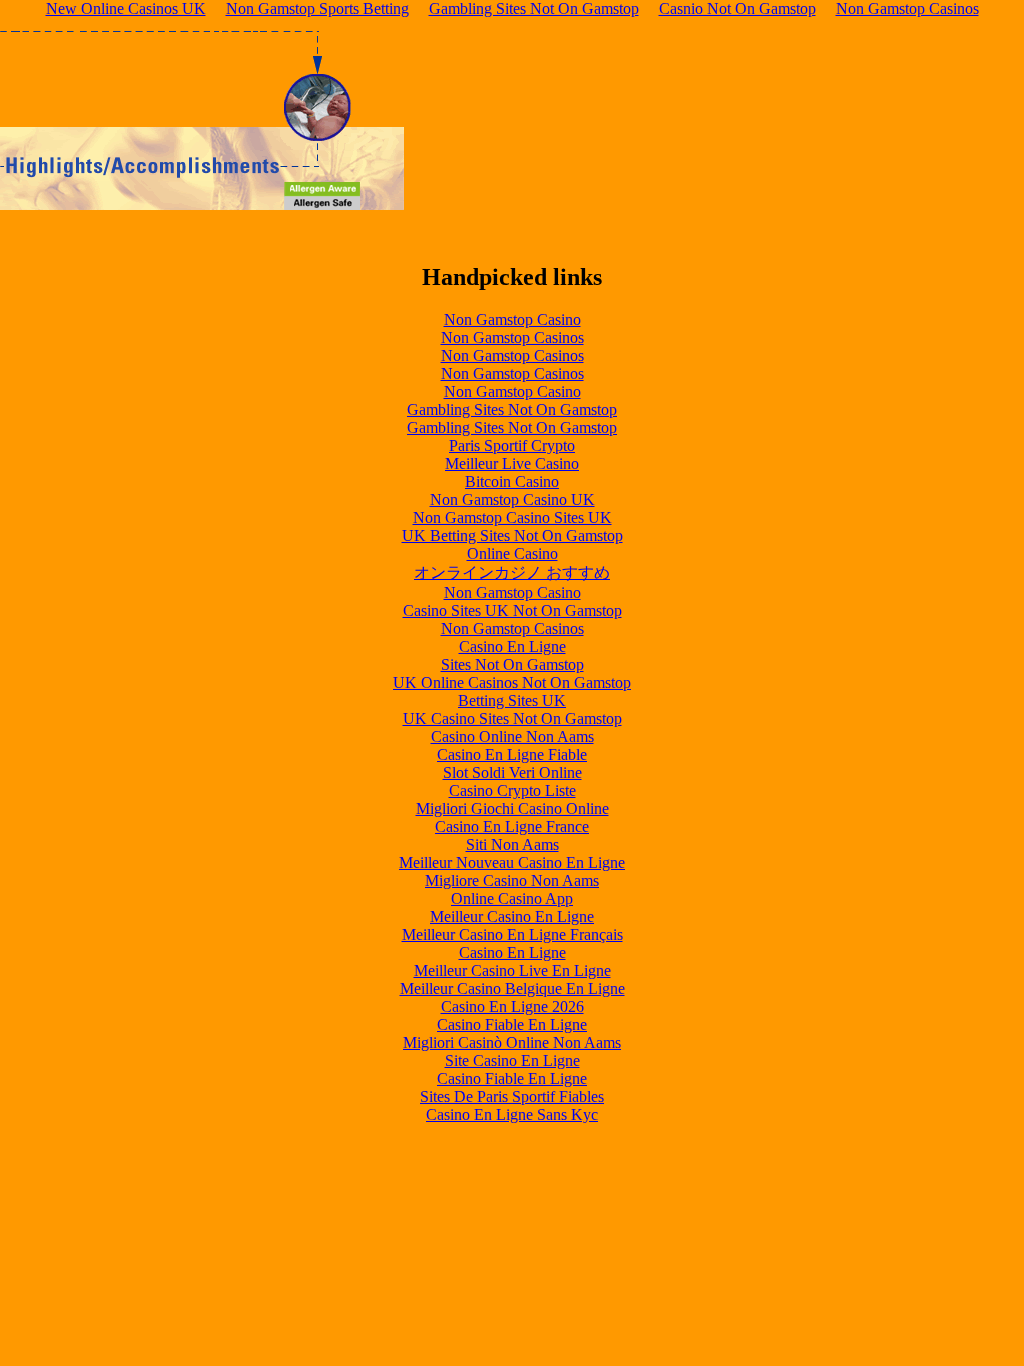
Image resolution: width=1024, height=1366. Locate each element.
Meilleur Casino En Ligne (512, 916)
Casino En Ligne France (512, 826)
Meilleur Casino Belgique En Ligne (512, 988)
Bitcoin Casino (512, 481)
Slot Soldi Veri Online (512, 772)
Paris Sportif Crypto (512, 445)
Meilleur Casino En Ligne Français (512, 934)
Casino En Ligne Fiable (512, 754)
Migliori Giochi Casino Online (512, 808)
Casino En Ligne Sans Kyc (512, 1114)
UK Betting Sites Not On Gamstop (512, 535)
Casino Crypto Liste (512, 790)
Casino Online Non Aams (512, 736)
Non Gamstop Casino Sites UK (512, 517)
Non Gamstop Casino (512, 319)
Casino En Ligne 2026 (512, 1006)
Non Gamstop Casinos (512, 337)
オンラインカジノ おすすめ (512, 572)
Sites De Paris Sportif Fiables (512, 1096)
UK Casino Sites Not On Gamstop (512, 718)
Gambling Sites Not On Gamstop (512, 409)
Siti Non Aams (512, 844)
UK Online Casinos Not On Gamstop (512, 682)
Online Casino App (512, 898)
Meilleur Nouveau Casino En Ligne (512, 862)
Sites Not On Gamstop (512, 664)
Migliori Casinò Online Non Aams (512, 1042)
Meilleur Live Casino (512, 463)
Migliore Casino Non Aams (512, 880)
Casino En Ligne (512, 646)
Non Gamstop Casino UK (512, 499)
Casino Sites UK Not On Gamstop (512, 610)
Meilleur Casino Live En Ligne (512, 970)
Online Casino (512, 553)
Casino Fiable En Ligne (512, 1024)
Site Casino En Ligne (512, 1060)
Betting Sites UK (512, 700)
